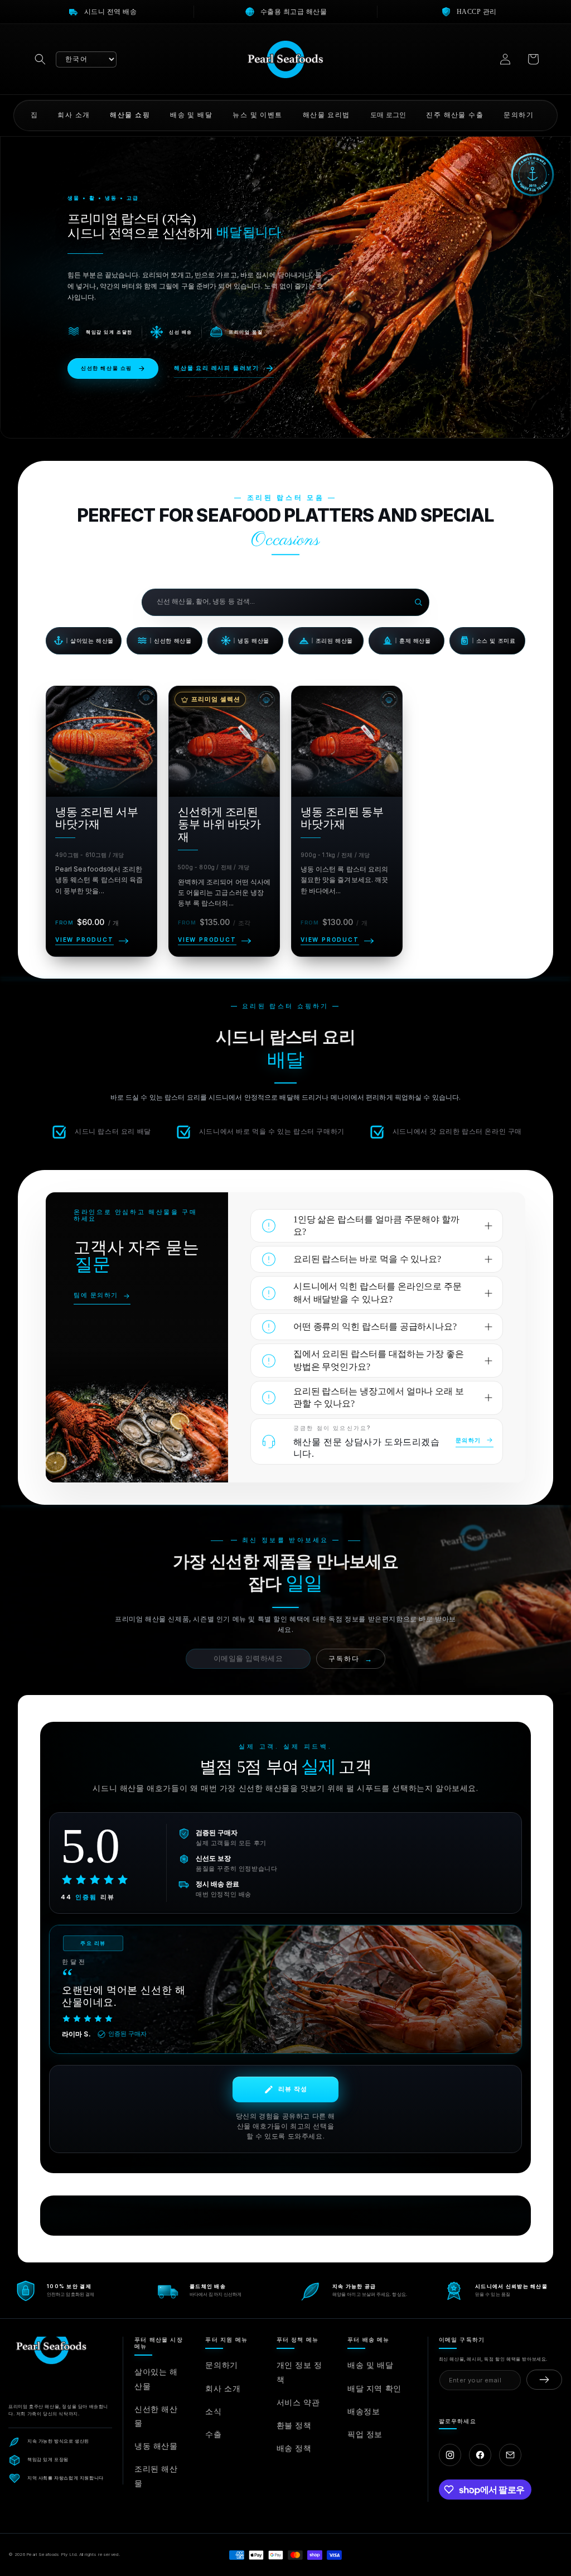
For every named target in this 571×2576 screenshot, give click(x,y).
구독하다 (351, 1659)
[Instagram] (450, 2455)
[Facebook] (480, 2455)
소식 (213, 2411)
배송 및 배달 (370, 2365)
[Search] (418, 602)
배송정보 (364, 2411)
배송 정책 (294, 2448)
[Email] (510, 2455)
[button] (40, 59)
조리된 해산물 (156, 2476)
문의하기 (221, 2365)
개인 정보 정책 (299, 2372)
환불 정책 (294, 2425)
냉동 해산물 (156, 2446)
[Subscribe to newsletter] (544, 2380)
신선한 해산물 (156, 2416)
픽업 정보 (365, 2434)
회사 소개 (223, 2388)
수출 (213, 2434)
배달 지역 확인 (374, 2388)
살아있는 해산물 (156, 2378)
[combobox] (278, 602)
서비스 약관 (298, 2402)
